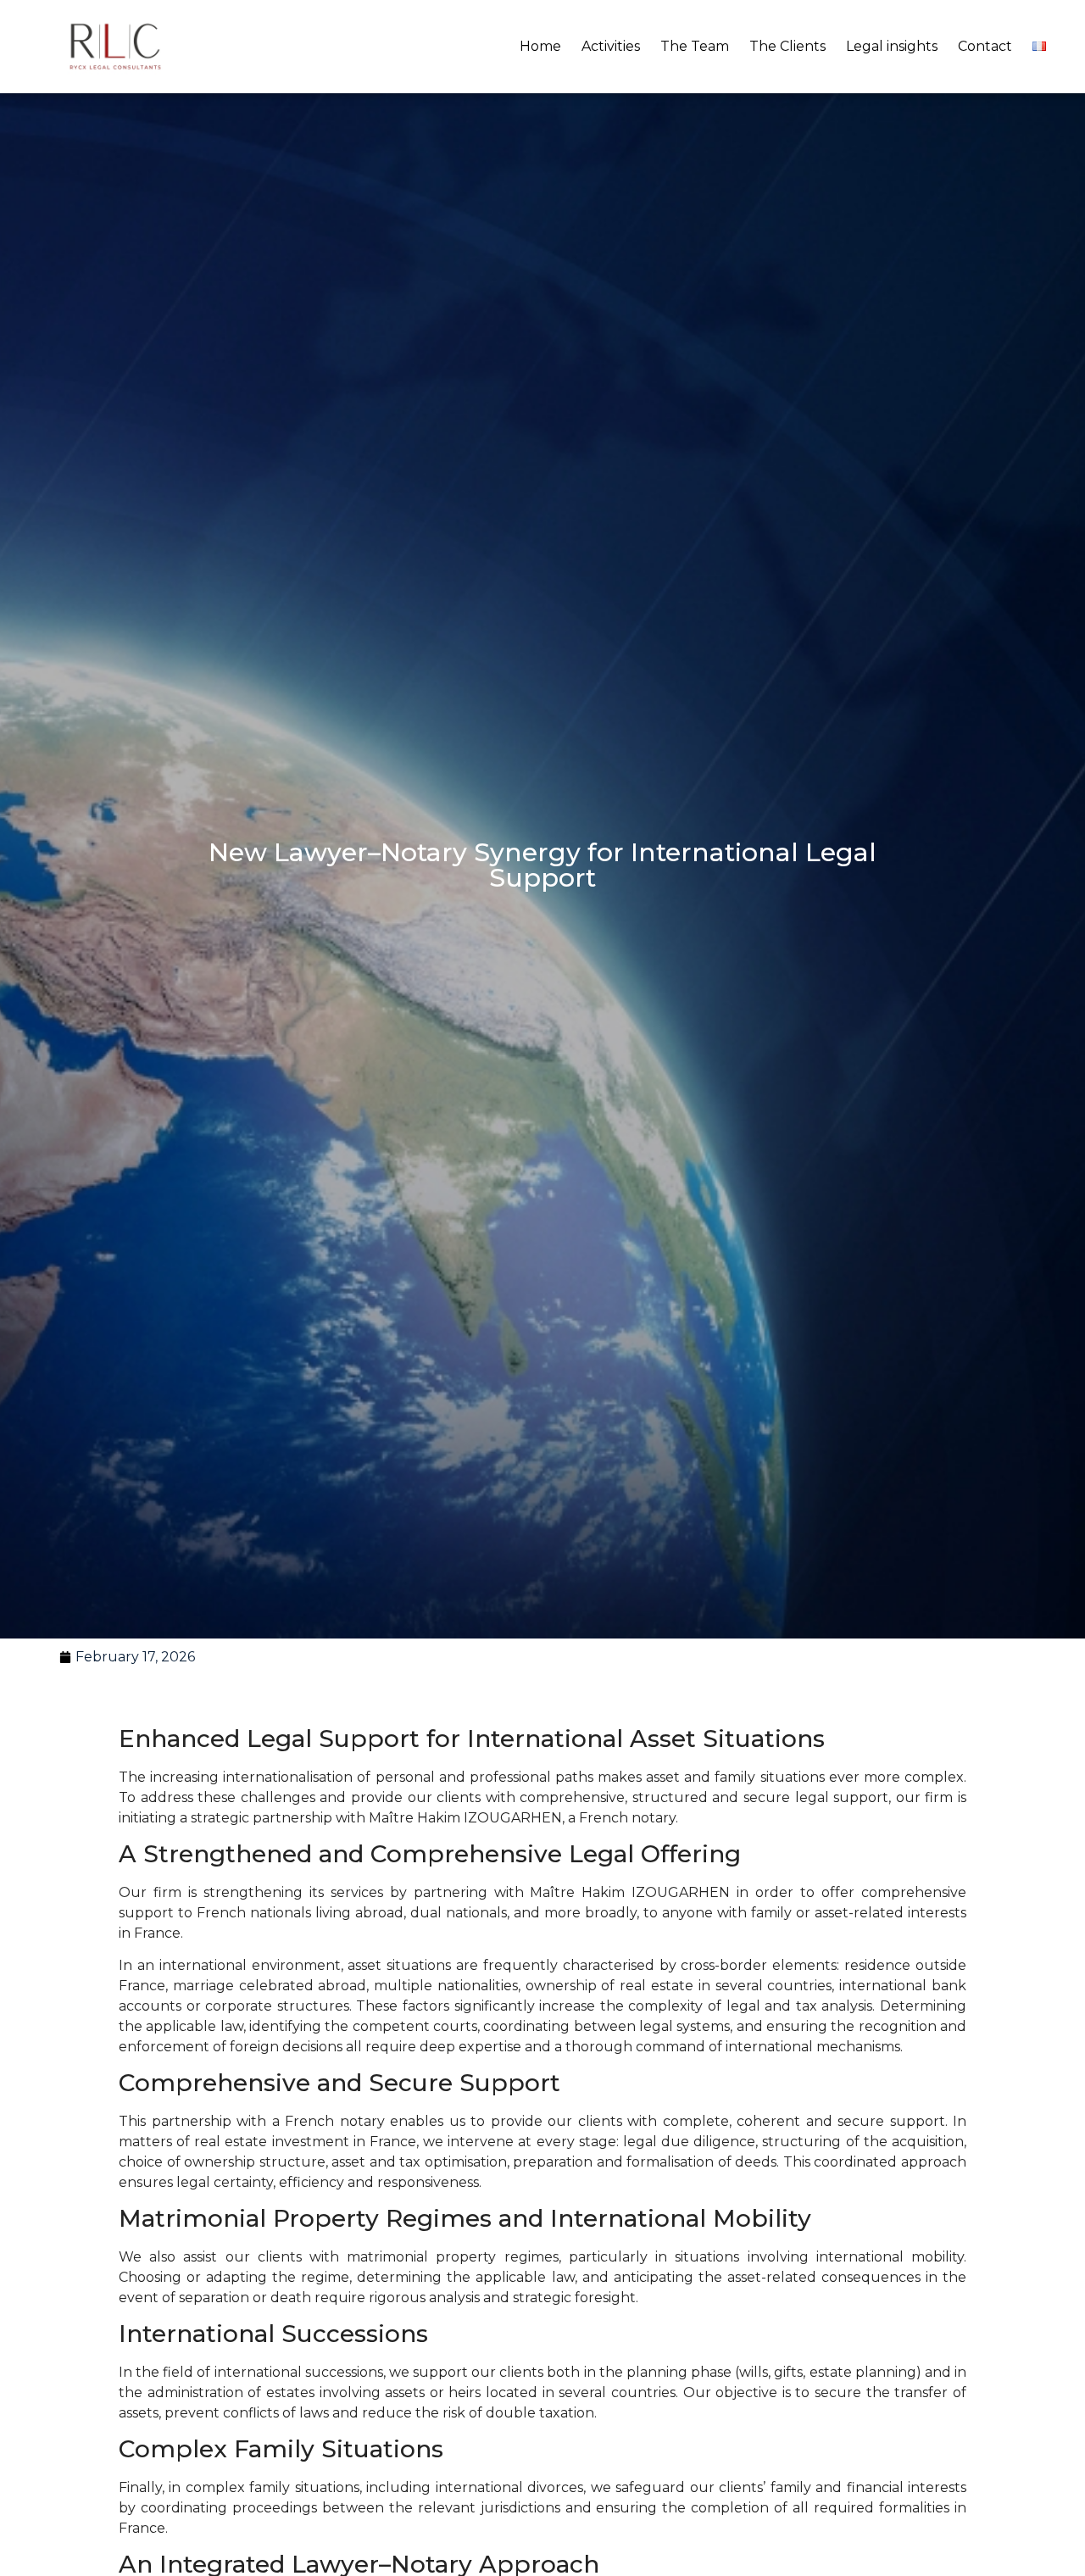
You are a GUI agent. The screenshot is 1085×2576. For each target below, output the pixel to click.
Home (540, 46)
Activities (611, 46)
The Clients (787, 46)
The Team (695, 46)
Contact (985, 46)
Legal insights (892, 46)
